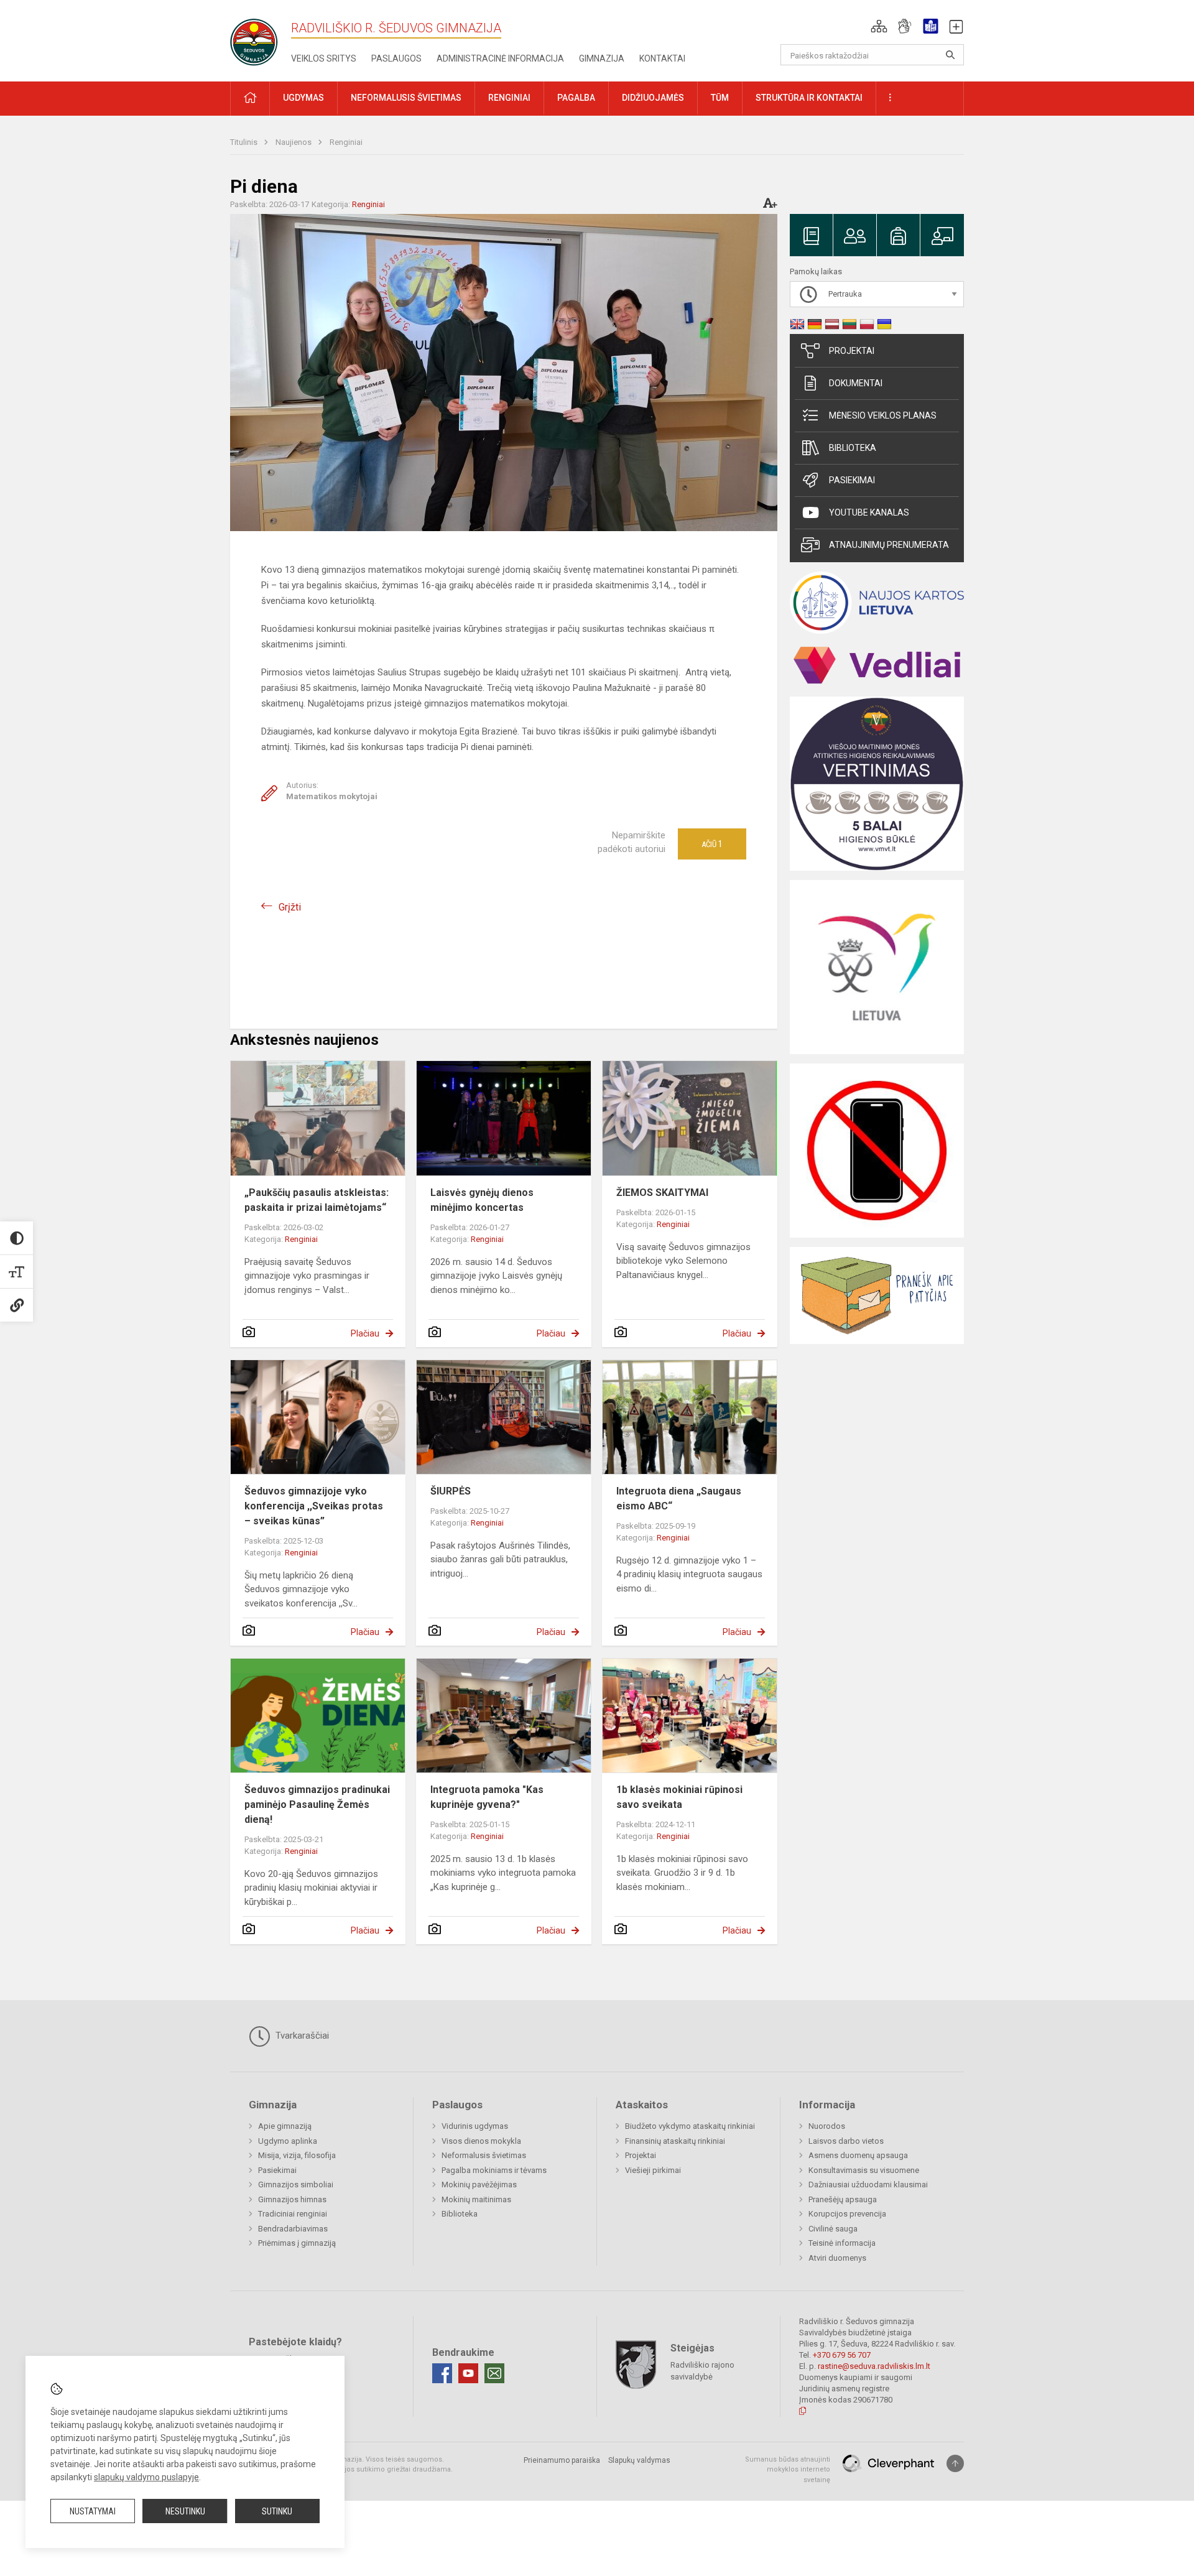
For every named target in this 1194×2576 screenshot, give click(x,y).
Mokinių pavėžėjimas (479, 2185)
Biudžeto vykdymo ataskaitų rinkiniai (690, 2126)
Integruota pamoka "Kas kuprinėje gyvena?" (487, 1797)
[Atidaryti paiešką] (950, 55)
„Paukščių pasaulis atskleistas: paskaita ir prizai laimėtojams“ (317, 1200)
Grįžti (290, 907)
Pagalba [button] (576, 98)
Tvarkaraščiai (301, 2036)
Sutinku (277, 2511)
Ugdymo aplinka (288, 2141)
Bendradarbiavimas (293, 2229)
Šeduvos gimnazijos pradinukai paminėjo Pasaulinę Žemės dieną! (317, 1805)
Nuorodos (827, 2126)
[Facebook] (442, 2373)
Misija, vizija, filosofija (297, 2155)
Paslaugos (396, 58)
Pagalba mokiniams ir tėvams (494, 2170)
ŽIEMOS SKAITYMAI (662, 1193)
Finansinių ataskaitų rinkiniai (675, 2141)
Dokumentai (856, 383)
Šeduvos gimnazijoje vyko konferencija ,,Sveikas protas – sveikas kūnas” (314, 1506)
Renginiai (346, 142)
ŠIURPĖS (451, 1491)
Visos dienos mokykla (481, 2141)
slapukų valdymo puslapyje (146, 2477)
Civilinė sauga (833, 2229)
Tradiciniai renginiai (293, 2214)
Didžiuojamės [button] (653, 98)
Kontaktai (662, 58)
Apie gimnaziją (285, 2126)
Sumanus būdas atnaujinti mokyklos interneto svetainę (788, 2470)
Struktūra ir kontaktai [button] (809, 98)
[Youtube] (468, 2373)
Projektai (852, 351)
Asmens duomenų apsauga (858, 2155)
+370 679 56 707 (842, 2355)
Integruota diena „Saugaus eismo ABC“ (679, 1499)
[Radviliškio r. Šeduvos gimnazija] (258, 38)
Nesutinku (185, 2511)
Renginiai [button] (509, 98)
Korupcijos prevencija (847, 2214)
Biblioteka (853, 448)
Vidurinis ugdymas (475, 2126)
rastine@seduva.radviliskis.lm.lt (874, 2366)
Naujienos (294, 142)
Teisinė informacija (842, 2243)
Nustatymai (93, 2511)
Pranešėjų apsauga (843, 2199)
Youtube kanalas (869, 512)
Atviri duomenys (837, 2258)
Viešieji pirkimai (653, 2170)
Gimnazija (602, 58)
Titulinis (245, 142)
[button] (879, 26)
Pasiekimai (852, 480)
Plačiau (365, 1333)
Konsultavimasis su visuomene (864, 2170)
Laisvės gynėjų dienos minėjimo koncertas (482, 1200)
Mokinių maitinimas (476, 2199)
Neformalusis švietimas (484, 2155)
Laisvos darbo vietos (846, 2141)
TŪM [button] (720, 98)
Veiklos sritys (324, 58)
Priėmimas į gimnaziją (297, 2243)
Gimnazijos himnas (292, 2199)
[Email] (494, 2373)
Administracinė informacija (500, 58)
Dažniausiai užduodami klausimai (868, 2185)
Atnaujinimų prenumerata (889, 545)
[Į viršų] (955, 2463)
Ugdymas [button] (303, 98)
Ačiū (712, 844)
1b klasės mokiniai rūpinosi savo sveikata (679, 1797)
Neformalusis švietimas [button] (406, 98)
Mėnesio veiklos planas (883, 415)
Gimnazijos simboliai (296, 2185)
